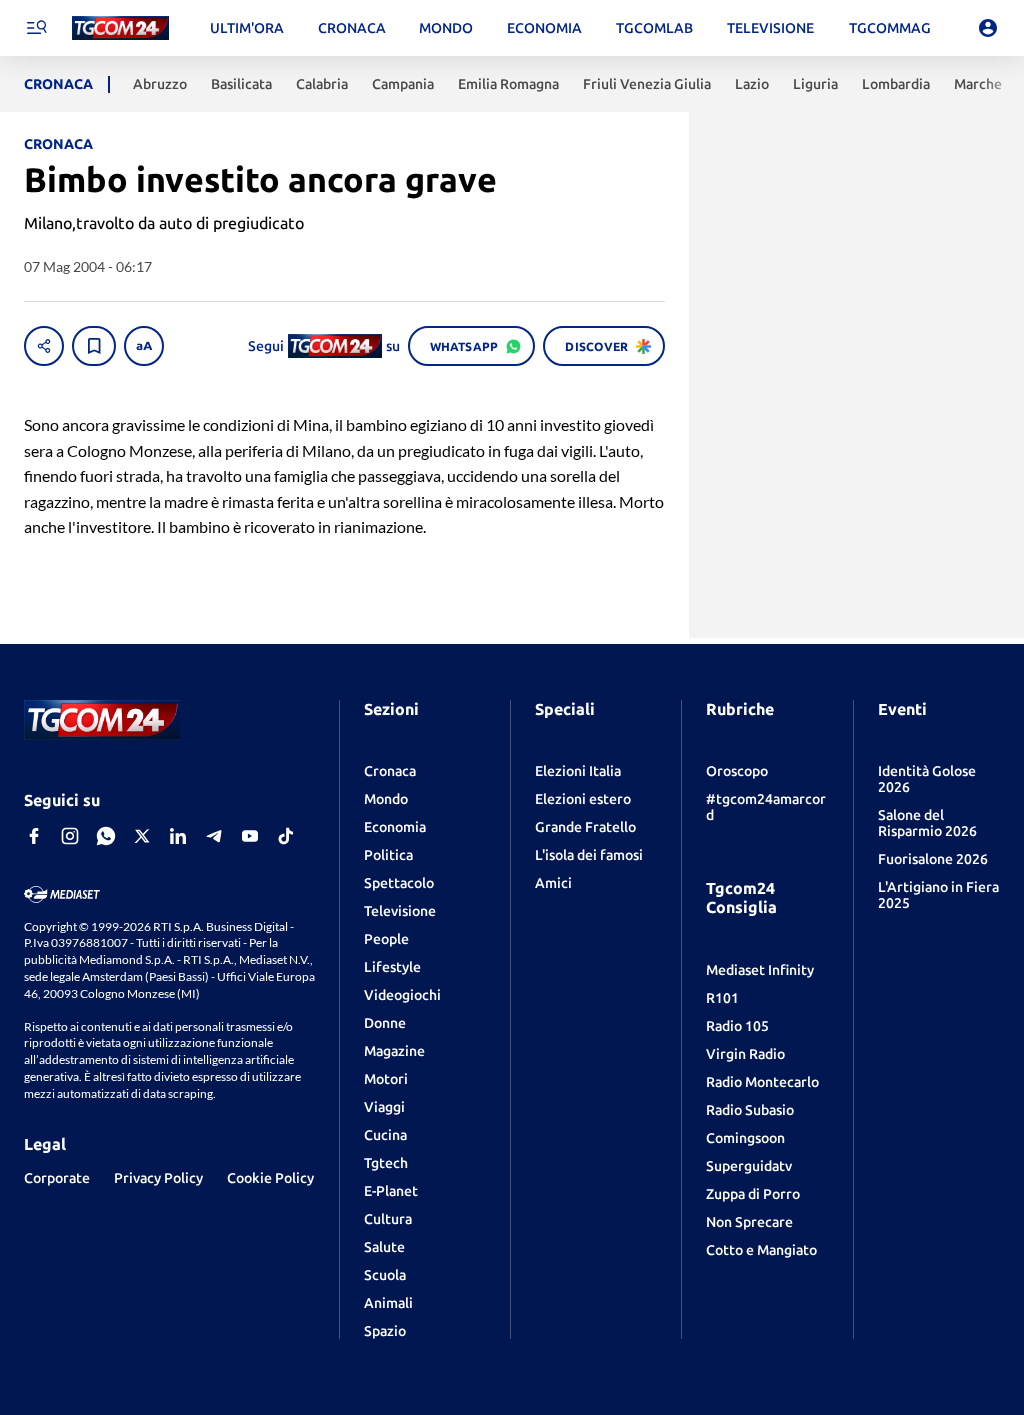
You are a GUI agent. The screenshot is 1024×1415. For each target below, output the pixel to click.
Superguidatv (749, 1166)
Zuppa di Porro (753, 1194)
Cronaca (390, 771)
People (386, 939)
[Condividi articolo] (44, 346)
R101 (722, 998)
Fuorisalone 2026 (933, 859)
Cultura (388, 1219)
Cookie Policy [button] (270, 1178)
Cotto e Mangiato (761, 1250)
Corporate (57, 1178)
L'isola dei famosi (589, 855)
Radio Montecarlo (762, 1082)
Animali (388, 1303)
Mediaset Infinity (760, 970)
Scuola (385, 1275)
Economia (395, 827)
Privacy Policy (158, 1178)
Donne (385, 1023)
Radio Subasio (750, 1110)
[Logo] (120, 28)
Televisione (400, 911)
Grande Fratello (585, 827)
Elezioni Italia (578, 771)
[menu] (36, 28)
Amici (553, 883)
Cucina (385, 1135)
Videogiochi (402, 995)
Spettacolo (399, 883)
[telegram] (214, 836)
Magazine (394, 1051)
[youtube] (250, 836)
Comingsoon (745, 1138)
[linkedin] (178, 836)
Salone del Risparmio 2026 (927, 823)
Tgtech (386, 1163)
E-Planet (391, 1191)
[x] (142, 836)
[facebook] (34, 836)
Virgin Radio (745, 1054)
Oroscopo (737, 771)
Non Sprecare (749, 1222)
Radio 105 (737, 1026)
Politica (388, 855)
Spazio (385, 1331)
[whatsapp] (106, 836)
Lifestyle (392, 967)
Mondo (386, 799)
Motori (386, 1079)
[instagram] (70, 836)
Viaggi (384, 1107)
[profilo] (988, 28)
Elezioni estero (583, 799)
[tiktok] (286, 836)
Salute (384, 1247)
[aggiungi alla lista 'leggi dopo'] (94, 346)
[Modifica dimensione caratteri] (144, 346)
